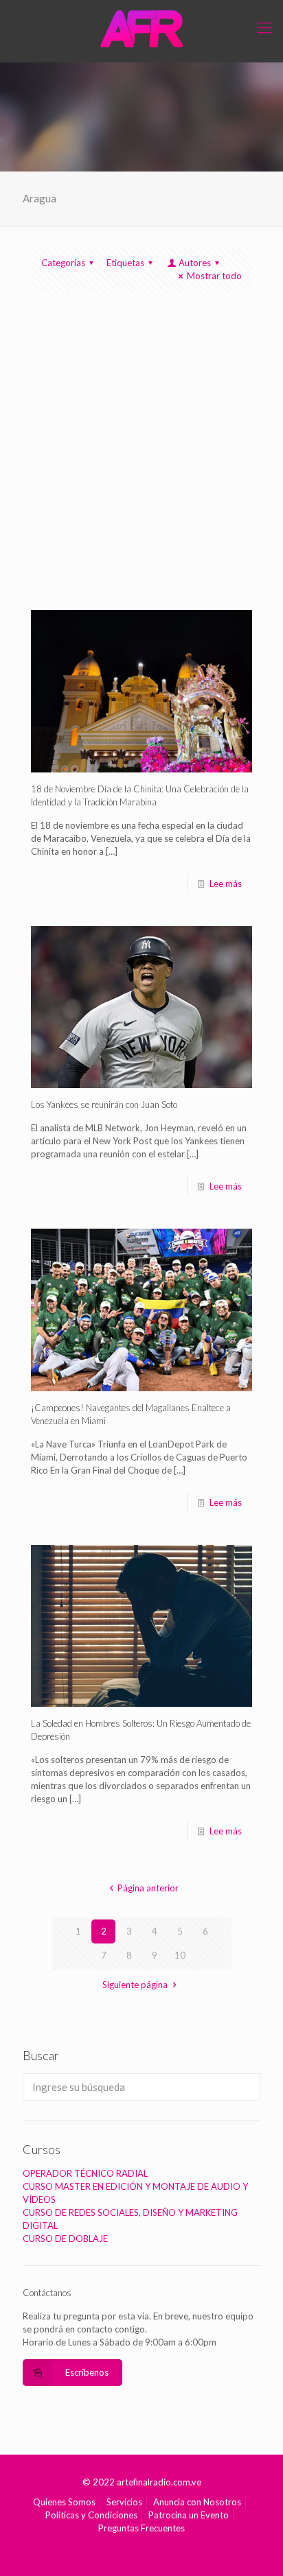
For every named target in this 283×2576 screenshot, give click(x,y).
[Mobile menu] (264, 27)
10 (180, 1955)
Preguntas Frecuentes (141, 2528)
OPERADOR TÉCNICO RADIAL (85, 2173)
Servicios (124, 2502)
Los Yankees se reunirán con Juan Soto (104, 1104)
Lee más (226, 884)
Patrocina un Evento (189, 2515)
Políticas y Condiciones (91, 2515)
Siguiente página (135, 1985)
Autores (195, 263)
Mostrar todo (214, 276)
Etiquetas (125, 263)
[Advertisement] (141, 462)
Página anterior (148, 1888)
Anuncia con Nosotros (197, 2502)
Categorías (63, 263)
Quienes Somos (64, 2502)
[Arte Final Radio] (141, 27)
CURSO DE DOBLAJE (65, 2238)
